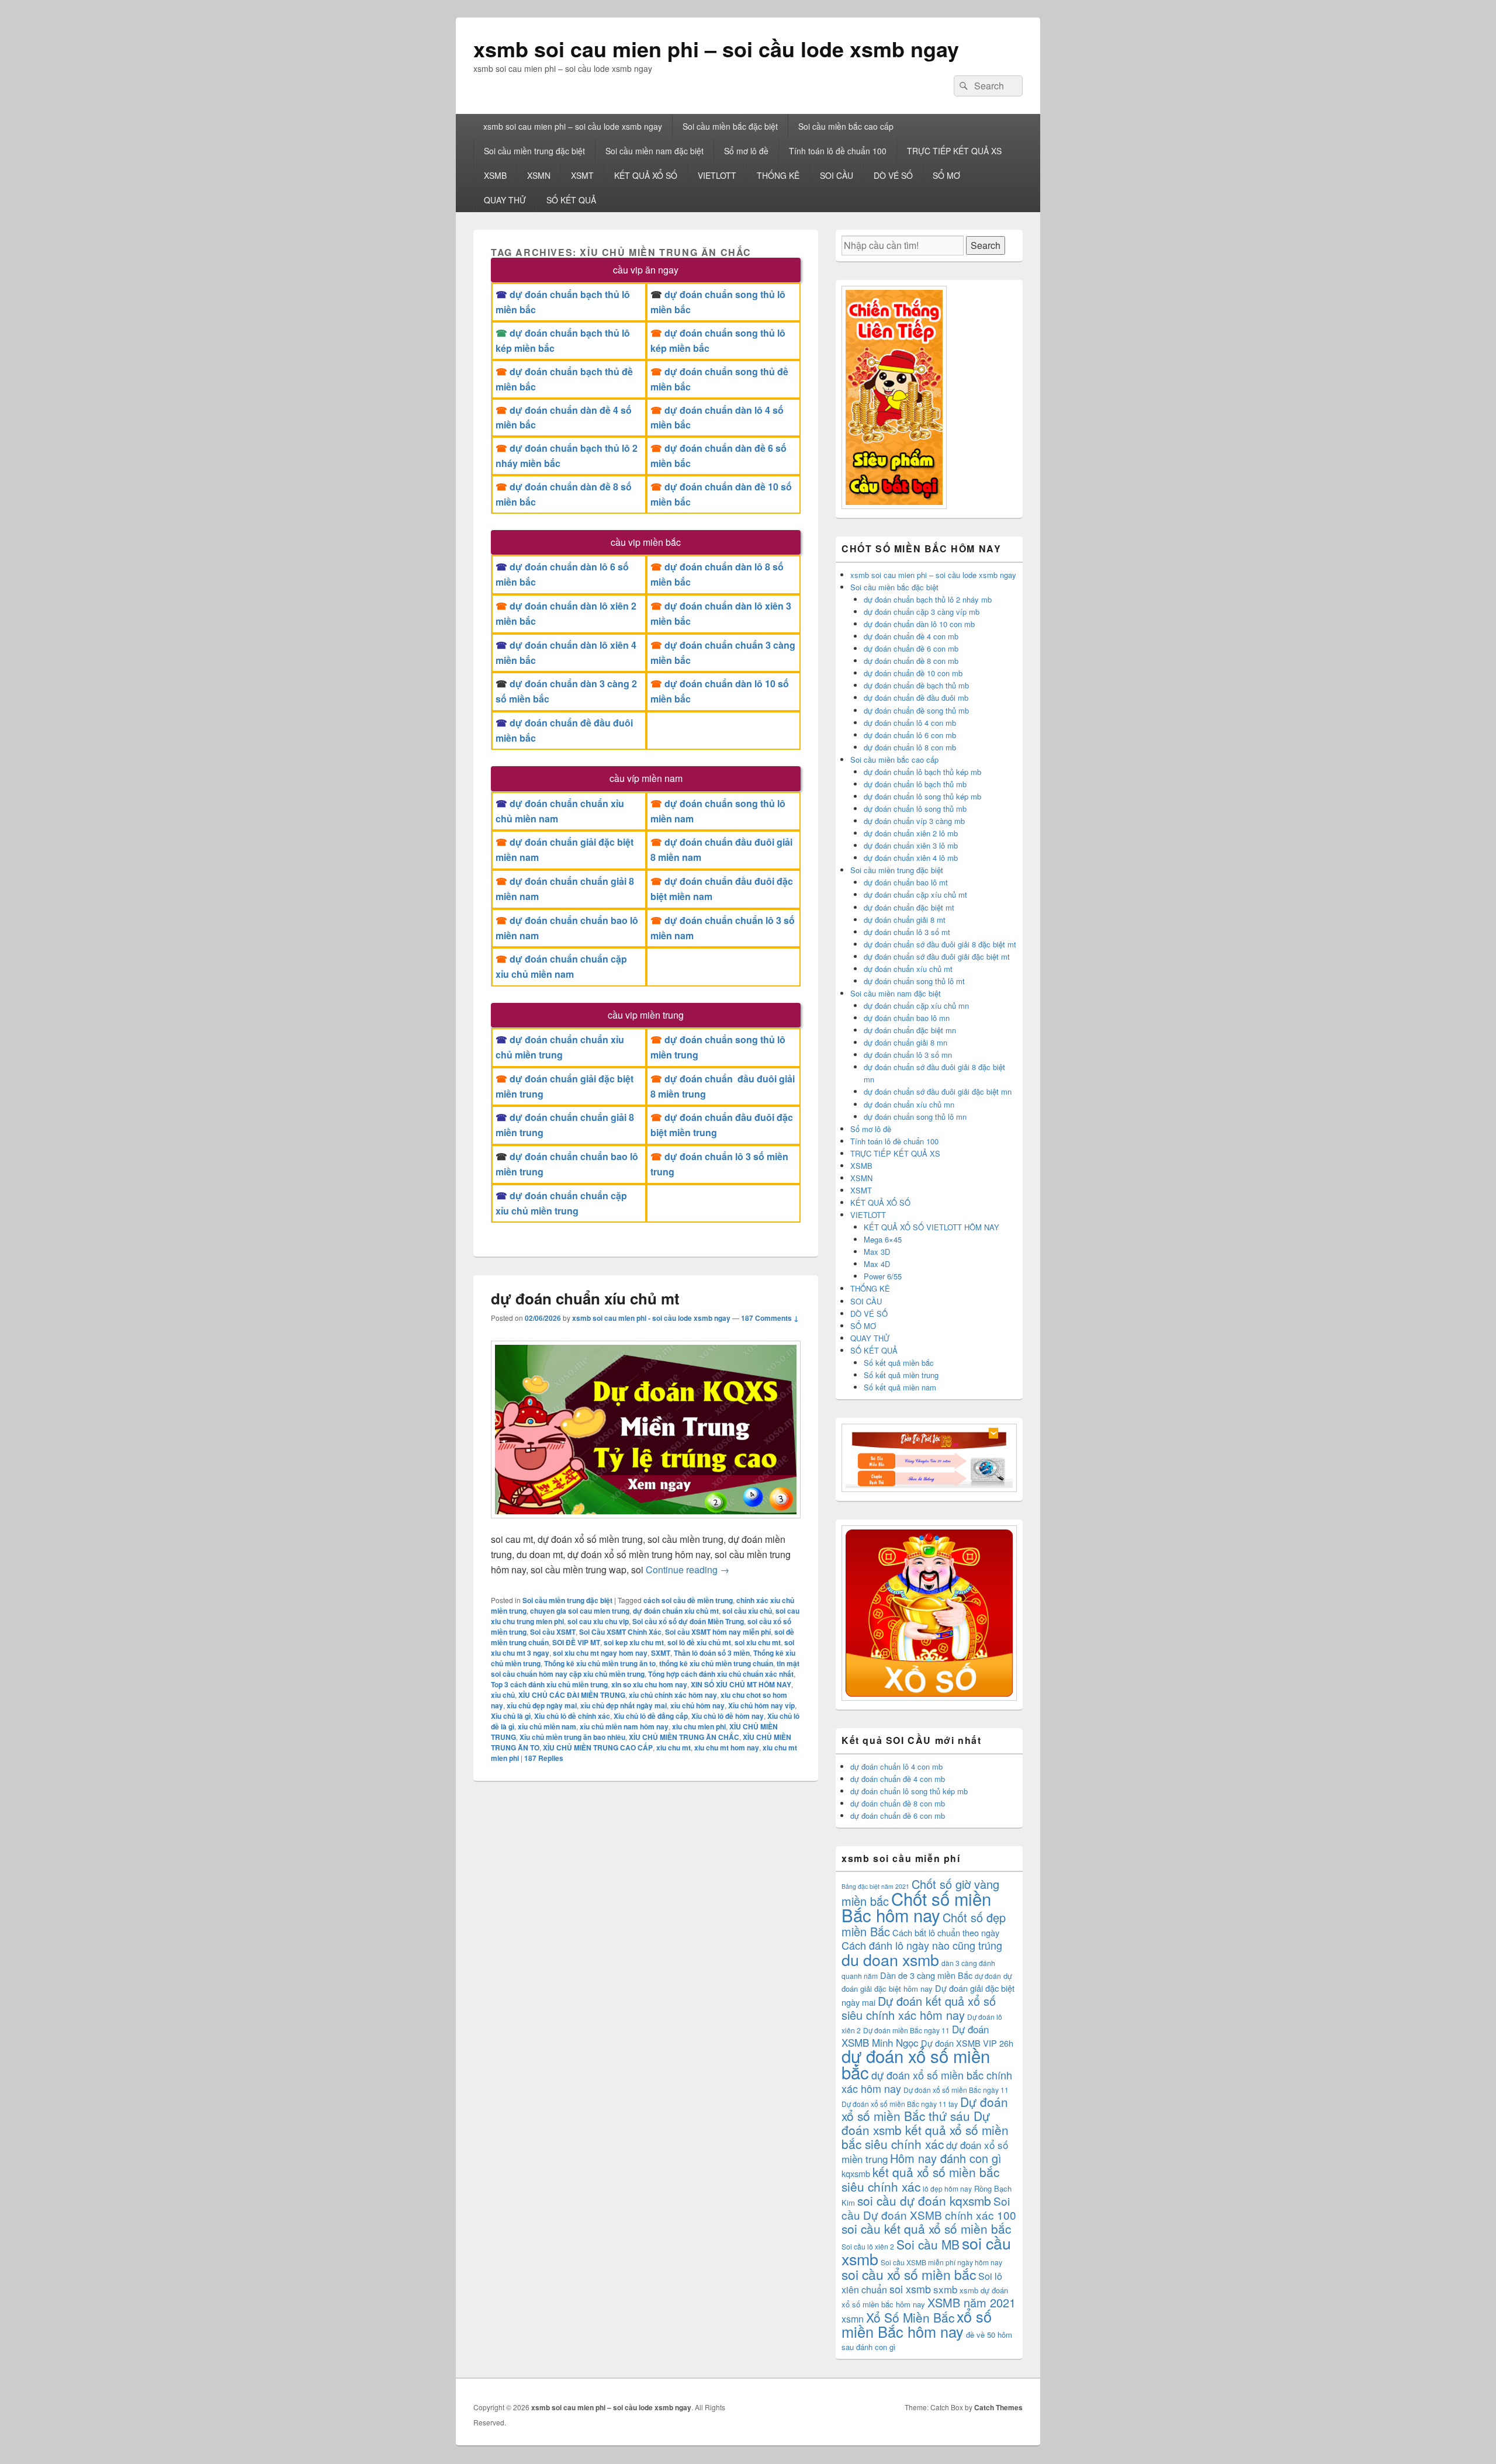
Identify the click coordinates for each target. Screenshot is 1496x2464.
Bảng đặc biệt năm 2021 (875, 1886)
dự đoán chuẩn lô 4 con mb (910, 723)
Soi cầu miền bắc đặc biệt (730, 126)
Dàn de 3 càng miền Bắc (926, 1975)
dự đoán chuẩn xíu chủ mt (585, 1298)
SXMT (661, 1653)
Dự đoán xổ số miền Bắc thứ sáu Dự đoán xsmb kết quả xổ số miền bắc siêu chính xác (925, 2123)
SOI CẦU (837, 175)
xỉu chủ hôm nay (697, 1705)
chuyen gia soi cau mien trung (580, 1611)
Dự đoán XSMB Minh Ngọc (915, 2036)
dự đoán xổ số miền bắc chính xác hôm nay (927, 2081)
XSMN (539, 175)
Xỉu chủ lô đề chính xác (572, 1716)
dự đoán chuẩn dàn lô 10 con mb (919, 624)
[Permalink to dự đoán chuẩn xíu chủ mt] (646, 1524)
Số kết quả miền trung (901, 1375)
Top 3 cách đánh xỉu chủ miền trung (549, 1684)
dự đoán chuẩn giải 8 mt (905, 920)
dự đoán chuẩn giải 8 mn (905, 1042)
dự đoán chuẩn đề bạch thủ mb (916, 685)
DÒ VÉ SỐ (893, 175)
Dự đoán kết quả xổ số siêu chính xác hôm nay (919, 2008)
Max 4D (877, 1264)
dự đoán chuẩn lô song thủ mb (915, 809)
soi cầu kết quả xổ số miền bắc (926, 2228)
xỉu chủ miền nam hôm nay (624, 1726)
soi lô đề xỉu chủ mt (699, 1642)
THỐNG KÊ (778, 175)
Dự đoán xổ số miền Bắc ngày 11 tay (900, 2104)
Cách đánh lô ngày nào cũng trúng (922, 1945)
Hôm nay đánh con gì (946, 2158)
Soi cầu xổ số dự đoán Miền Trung (688, 1621)
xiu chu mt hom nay (727, 1747)
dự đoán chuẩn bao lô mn (907, 1018)
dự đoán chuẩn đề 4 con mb (911, 636)
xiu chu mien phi (699, 1726)
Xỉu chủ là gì (511, 1716)
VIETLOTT (717, 175)
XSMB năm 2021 (972, 2302)
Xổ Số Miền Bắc (910, 2317)
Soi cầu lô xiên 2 (868, 2246)
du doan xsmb (890, 1959)
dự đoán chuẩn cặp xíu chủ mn (916, 1006)
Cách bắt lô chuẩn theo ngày (946, 1932)
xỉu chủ (503, 1695)
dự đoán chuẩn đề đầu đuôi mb (916, 698)
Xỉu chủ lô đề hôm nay (728, 1716)
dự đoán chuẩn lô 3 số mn (908, 1055)
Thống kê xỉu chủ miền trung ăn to (600, 1663)
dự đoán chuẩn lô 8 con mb (910, 747)
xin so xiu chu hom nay (649, 1684)
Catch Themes (998, 2407)
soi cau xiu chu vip (598, 1621)
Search (986, 245)
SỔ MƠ (946, 175)
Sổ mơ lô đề (746, 151)
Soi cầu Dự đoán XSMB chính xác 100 (929, 2208)
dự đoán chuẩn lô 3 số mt (907, 932)
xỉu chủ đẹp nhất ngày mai (624, 1705)
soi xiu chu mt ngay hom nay (600, 1653)
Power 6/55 (883, 1276)
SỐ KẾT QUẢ (571, 200)
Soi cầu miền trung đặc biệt (534, 151)
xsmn (853, 2319)
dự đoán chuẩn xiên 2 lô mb (911, 833)
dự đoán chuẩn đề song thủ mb (916, 710)
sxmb (945, 2289)
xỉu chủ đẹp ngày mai (542, 1705)
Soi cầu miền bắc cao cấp (846, 126)
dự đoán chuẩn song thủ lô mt (914, 981)
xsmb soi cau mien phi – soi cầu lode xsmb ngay (716, 49)
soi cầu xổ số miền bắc (909, 2274)
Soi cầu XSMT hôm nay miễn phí (718, 1632)
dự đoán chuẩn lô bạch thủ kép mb (922, 772)
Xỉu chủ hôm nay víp (761, 1705)
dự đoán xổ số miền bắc (916, 2064)
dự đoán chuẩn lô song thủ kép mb (922, 796)
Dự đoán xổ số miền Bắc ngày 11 (956, 2090)
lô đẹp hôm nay (947, 2188)
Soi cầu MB (928, 2244)
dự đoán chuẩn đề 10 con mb (913, 673)
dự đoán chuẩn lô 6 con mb (910, 735)
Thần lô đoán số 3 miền (712, 1653)
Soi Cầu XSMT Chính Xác (620, 1632)
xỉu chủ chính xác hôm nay (673, 1695)
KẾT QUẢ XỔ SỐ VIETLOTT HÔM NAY (931, 1227)
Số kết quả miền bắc (899, 1363)
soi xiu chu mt (758, 1642)
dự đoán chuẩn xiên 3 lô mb (911, 845)
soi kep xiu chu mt (634, 1642)
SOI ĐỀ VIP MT (576, 1642)
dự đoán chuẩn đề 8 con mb (911, 661)
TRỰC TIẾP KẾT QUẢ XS (954, 151)
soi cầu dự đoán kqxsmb (924, 2200)
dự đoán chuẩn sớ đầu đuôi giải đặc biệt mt (937, 956)
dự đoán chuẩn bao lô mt (906, 882)
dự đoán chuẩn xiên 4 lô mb (911, 858)
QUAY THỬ (505, 200)
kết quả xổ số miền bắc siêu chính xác (920, 2179)
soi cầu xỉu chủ (747, 1611)
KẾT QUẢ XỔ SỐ (646, 175)
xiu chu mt (673, 1747)
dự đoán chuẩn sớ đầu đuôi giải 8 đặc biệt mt (940, 944)
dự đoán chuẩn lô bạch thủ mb (915, 784)
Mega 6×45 (883, 1239)
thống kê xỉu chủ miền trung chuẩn (716, 1663)
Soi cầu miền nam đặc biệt (654, 151)
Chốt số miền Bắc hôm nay (916, 1906)
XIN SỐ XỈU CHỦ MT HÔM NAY (741, 1684)
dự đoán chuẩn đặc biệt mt (909, 907)
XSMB (495, 175)
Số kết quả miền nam (900, 1387)
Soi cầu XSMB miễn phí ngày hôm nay (941, 2262)
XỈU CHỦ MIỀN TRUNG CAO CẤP (598, 1747)
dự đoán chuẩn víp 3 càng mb (914, 821)
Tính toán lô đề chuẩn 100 (838, 151)
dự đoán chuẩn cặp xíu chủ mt (915, 894)
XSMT (582, 175)
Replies (544, 1758)
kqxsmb (856, 2173)
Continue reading (688, 1570)
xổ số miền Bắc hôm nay (917, 2324)
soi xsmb (910, 2289)
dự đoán (988, 1976)
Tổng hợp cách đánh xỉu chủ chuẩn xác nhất (721, 1674)
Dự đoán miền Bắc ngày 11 (906, 2030)
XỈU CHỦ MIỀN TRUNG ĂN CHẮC (684, 1737)
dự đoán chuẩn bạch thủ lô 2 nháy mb (928, 599)
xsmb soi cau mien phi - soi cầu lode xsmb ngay (651, 1318)
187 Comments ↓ (770, 1318)
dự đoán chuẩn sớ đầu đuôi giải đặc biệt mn (938, 1091)
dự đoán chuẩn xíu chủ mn (909, 1104)
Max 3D (877, 1252)
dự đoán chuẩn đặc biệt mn (910, 1030)
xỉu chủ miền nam (547, 1726)
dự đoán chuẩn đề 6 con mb (911, 648)
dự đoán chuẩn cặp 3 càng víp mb (922, 612)
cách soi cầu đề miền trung (688, 1600)
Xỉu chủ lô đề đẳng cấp (651, 1716)
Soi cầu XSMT (553, 1632)
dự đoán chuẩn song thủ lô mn (915, 1117)
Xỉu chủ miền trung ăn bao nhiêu (572, 1737)
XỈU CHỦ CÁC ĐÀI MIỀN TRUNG (572, 1695)
